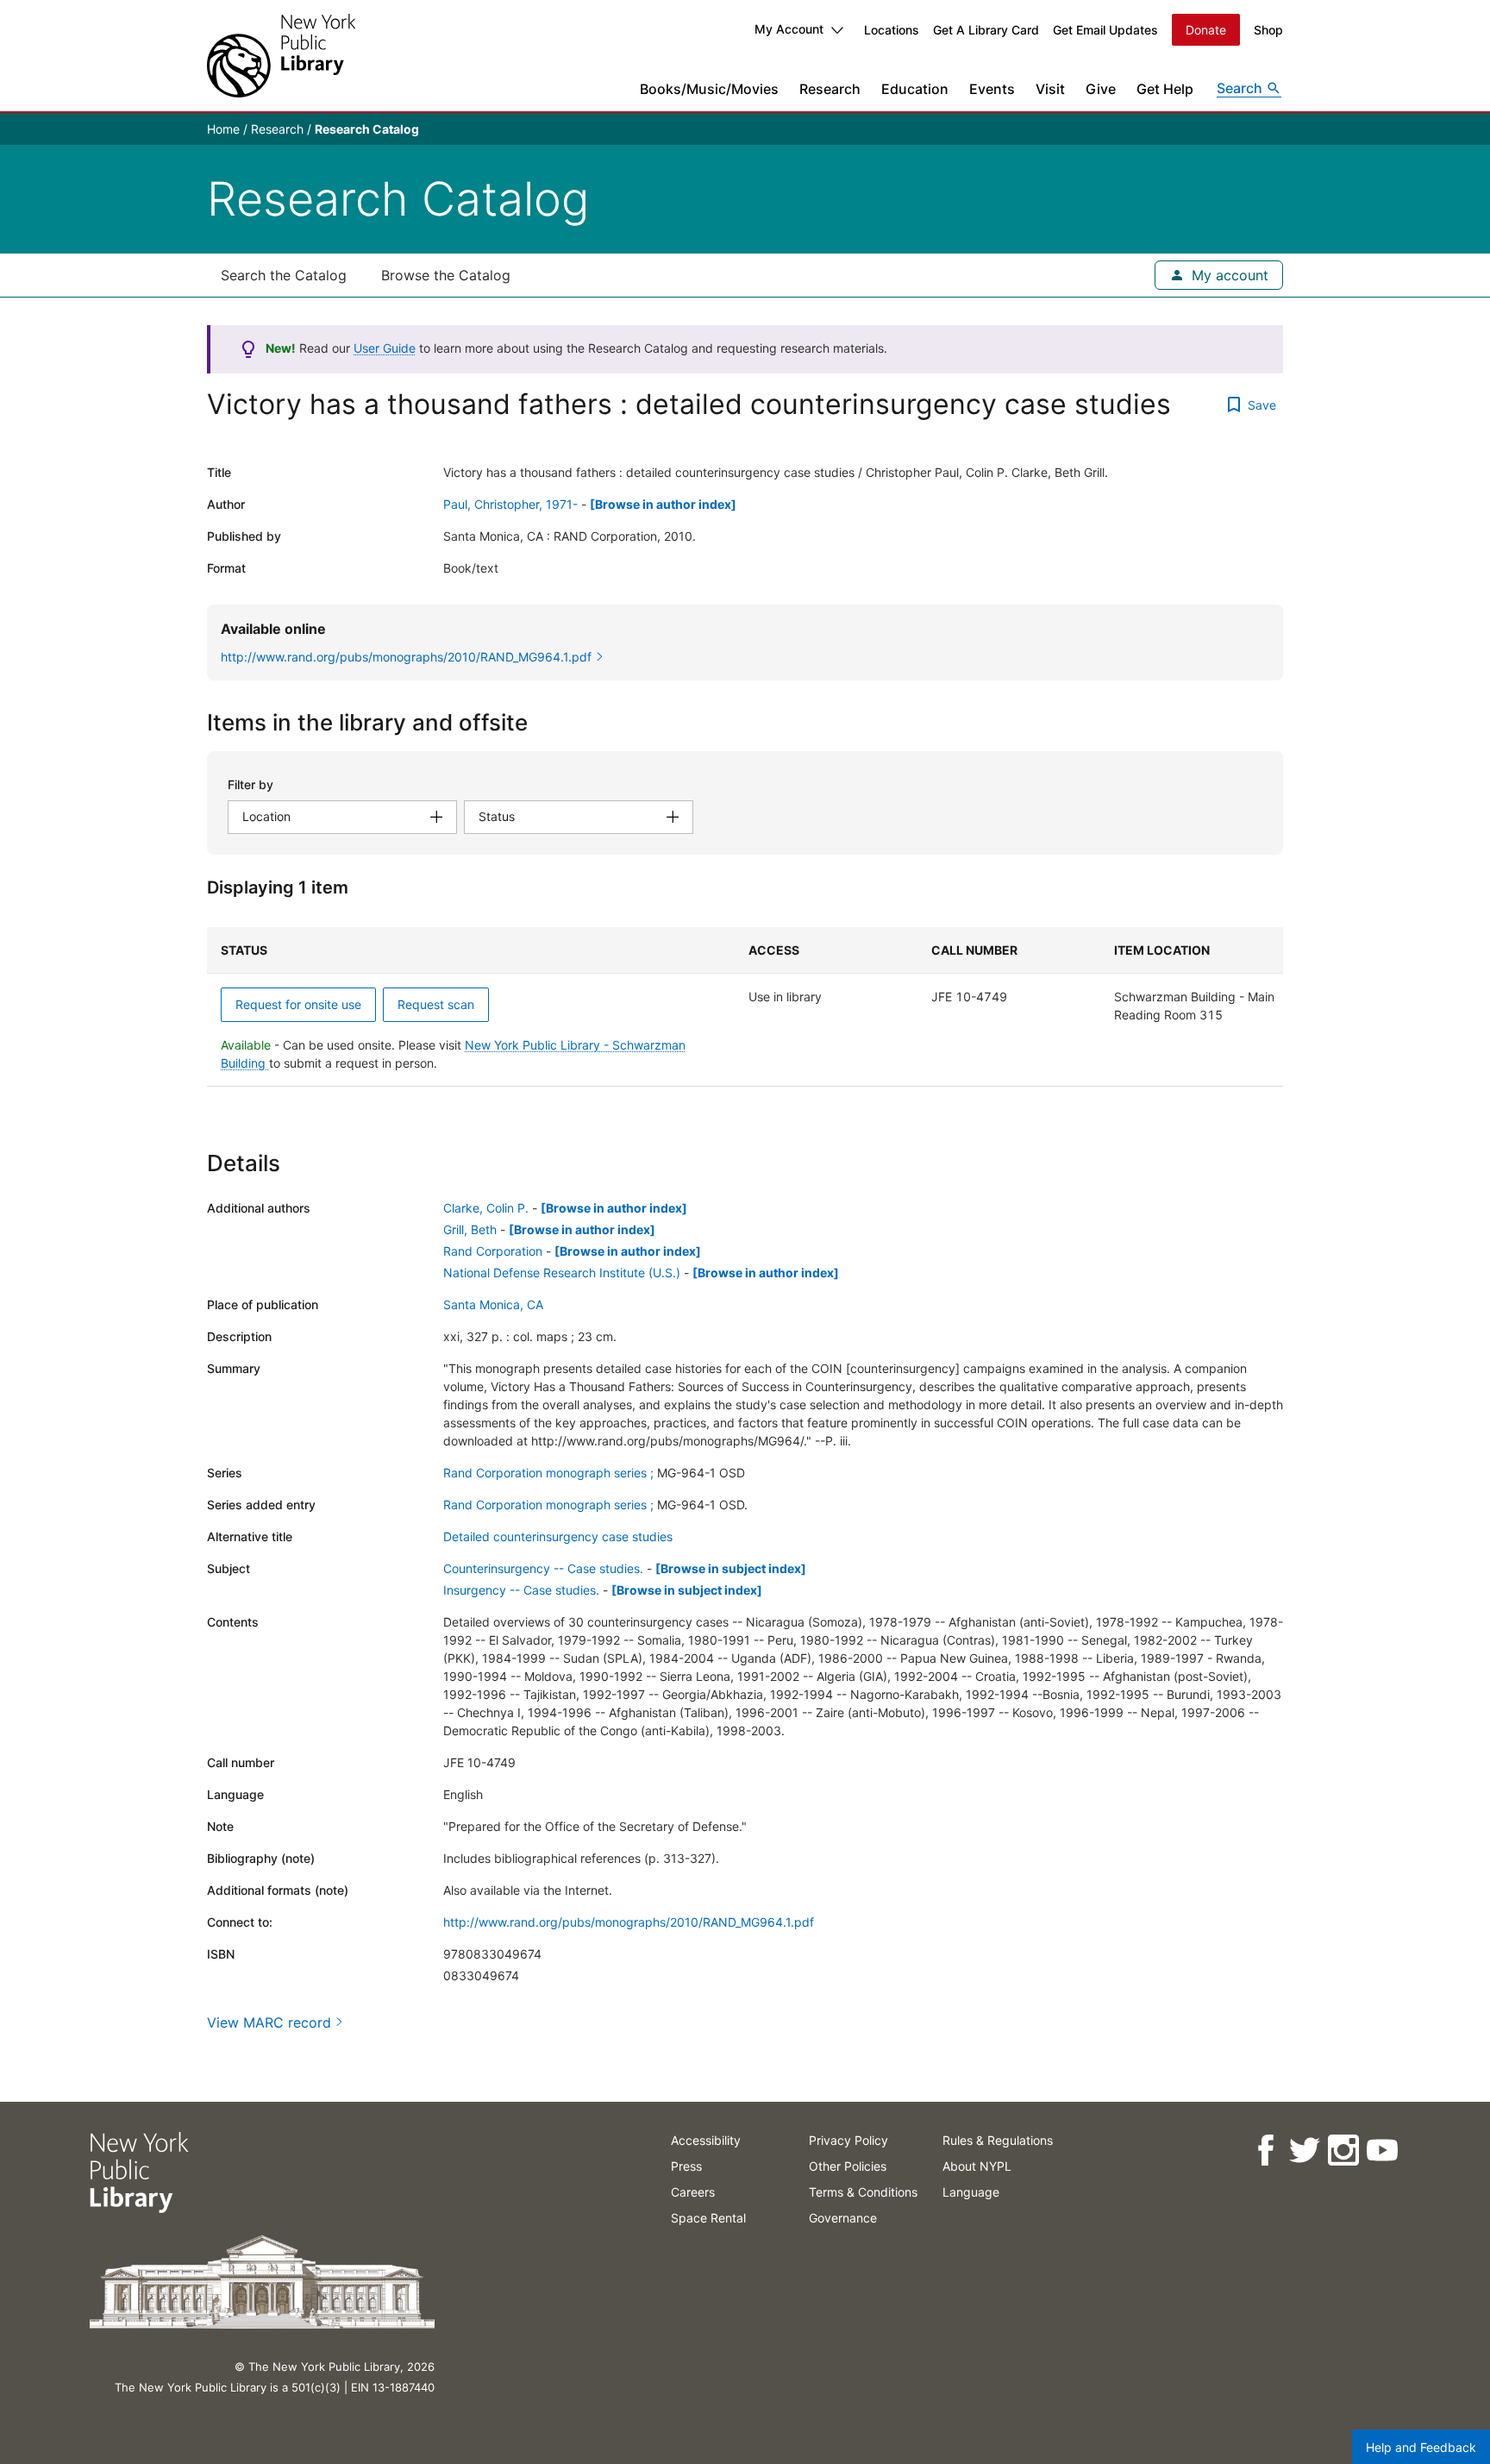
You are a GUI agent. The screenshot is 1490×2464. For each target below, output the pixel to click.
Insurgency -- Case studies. (521, 1590)
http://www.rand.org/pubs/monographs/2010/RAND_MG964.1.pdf (629, 1922)
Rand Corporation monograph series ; (548, 1473)
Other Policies (848, 2166)
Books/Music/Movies (709, 89)
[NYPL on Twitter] (1304, 2151)
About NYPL (977, 2166)
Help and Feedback (1421, 2447)
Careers (693, 2192)
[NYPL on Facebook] (1265, 2151)
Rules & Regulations (998, 2140)
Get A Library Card (986, 30)
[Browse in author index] (663, 504)
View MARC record (269, 2022)
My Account (789, 29)
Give (1101, 89)
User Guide (385, 348)
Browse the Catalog (446, 275)
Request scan (436, 1004)
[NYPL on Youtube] (1382, 2151)
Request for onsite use (298, 1004)
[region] (745, 1007)
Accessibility (706, 2140)
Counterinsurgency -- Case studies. (543, 1568)
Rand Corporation (493, 1251)
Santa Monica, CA (493, 1304)
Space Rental (708, 2218)
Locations (892, 30)
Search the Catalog (284, 275)
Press (686, 2166)
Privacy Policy (848, 2140)
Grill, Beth (470, 1229)
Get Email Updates (1105, 30)
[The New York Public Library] (281, 56)
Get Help (1165, 89)
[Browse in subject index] (731, 1568)
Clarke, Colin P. (486, 1208)
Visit (1050, 89)
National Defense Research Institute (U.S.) (562, 1273)
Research (830, 89)
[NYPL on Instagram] (1343, 2151)
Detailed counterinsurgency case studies (558, 1536)
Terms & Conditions (863, 2192)
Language (971, 2192)
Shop (1268, 30)
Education (915, 89)
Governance (843, 2218)
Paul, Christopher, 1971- (510, 504)
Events (992, 89)
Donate (1206, 30)
